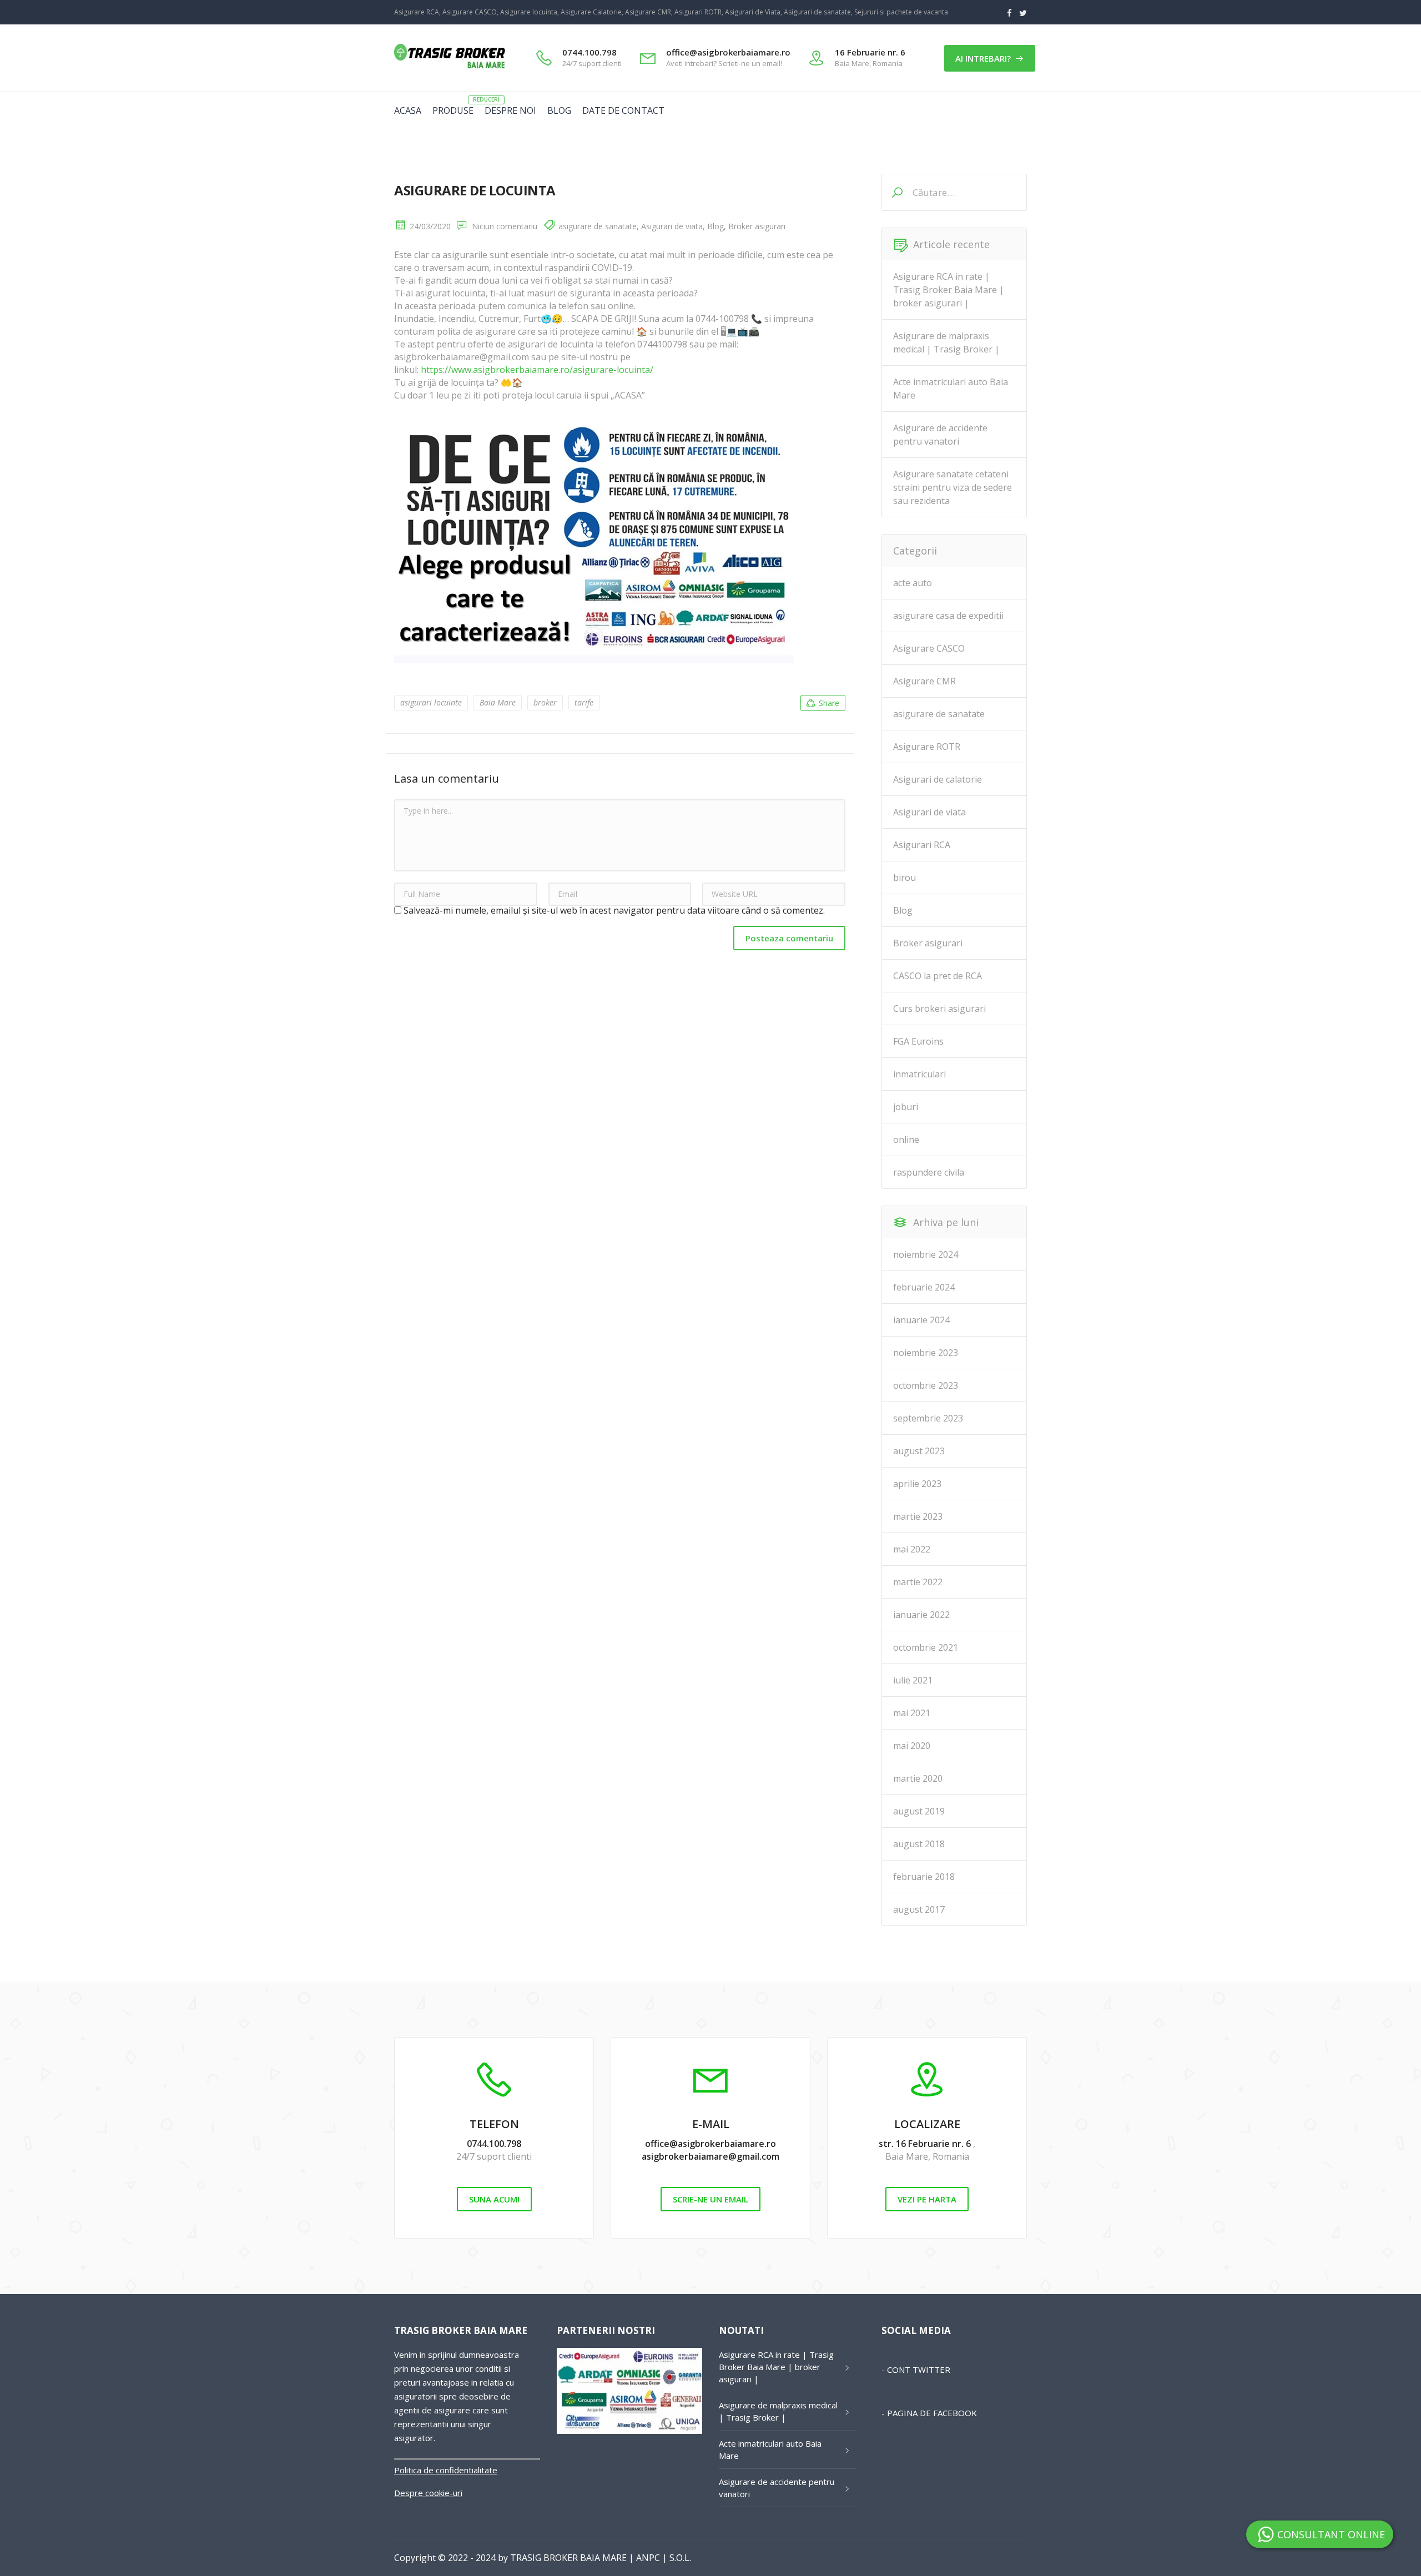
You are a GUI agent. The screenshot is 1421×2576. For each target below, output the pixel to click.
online (906, 1140)
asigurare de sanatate (598, 226)
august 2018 (919, 1844)
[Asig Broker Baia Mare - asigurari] (450, 68)
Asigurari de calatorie (938, 779)
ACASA (408, 110)
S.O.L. (680, 2558)
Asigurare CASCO (929, 648)
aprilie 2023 (917, 1484)
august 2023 (919, 1451)
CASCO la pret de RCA (938, 976)
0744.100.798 (494, 2144)
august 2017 (919, 1909)
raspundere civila (929, 1172)
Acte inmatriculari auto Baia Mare (951, 389)
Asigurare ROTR (927, 747)
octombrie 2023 (926, 1385)
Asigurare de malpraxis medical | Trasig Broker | (946, 342)
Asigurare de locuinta (475, 190)
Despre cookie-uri (428, 2493)
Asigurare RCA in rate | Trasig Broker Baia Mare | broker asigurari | (949, 290)
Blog (715, 226)
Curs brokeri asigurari (939, 1009)
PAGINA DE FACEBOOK (932, 2413)
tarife (584, 702)
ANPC (648, 2558)
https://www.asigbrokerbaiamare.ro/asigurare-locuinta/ (537, 370)
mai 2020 (912, 1746)
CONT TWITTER (919, 2370)
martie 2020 (918, 1778)
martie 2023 (918, 1516)
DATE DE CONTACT (623, 110)
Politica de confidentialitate (446, 2470)
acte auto (913, 583)
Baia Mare (498, 702)
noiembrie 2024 (926, 1254)
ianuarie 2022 (921, 1615)
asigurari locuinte (431, 702)
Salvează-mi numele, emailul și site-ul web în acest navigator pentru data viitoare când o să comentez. (614, 910)
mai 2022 (912, 1549)
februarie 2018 (924, 1877)
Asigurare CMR (924, 681)
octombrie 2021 (926, 1647)
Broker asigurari (757, 226)
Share (829, 703)
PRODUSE (453, 110)
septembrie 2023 (928, 1418)
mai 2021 (912, 1713)
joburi (906, 1107)
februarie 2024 (924, 1287)
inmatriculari (919, 1074)
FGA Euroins (918, 1041)
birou (904, 878)
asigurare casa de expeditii (948, 616)
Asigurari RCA (922, 845)
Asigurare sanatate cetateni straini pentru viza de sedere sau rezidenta (953, 487)
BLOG (559, 110)
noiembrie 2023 (926, 1353)
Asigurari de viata (672, 226)
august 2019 (919, 1811)
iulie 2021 (913, 1680)
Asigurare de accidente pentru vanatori (940, 435)
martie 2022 (918, 1582)
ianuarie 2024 (921, 1320)
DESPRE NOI (510, 110)
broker (545, 702)
